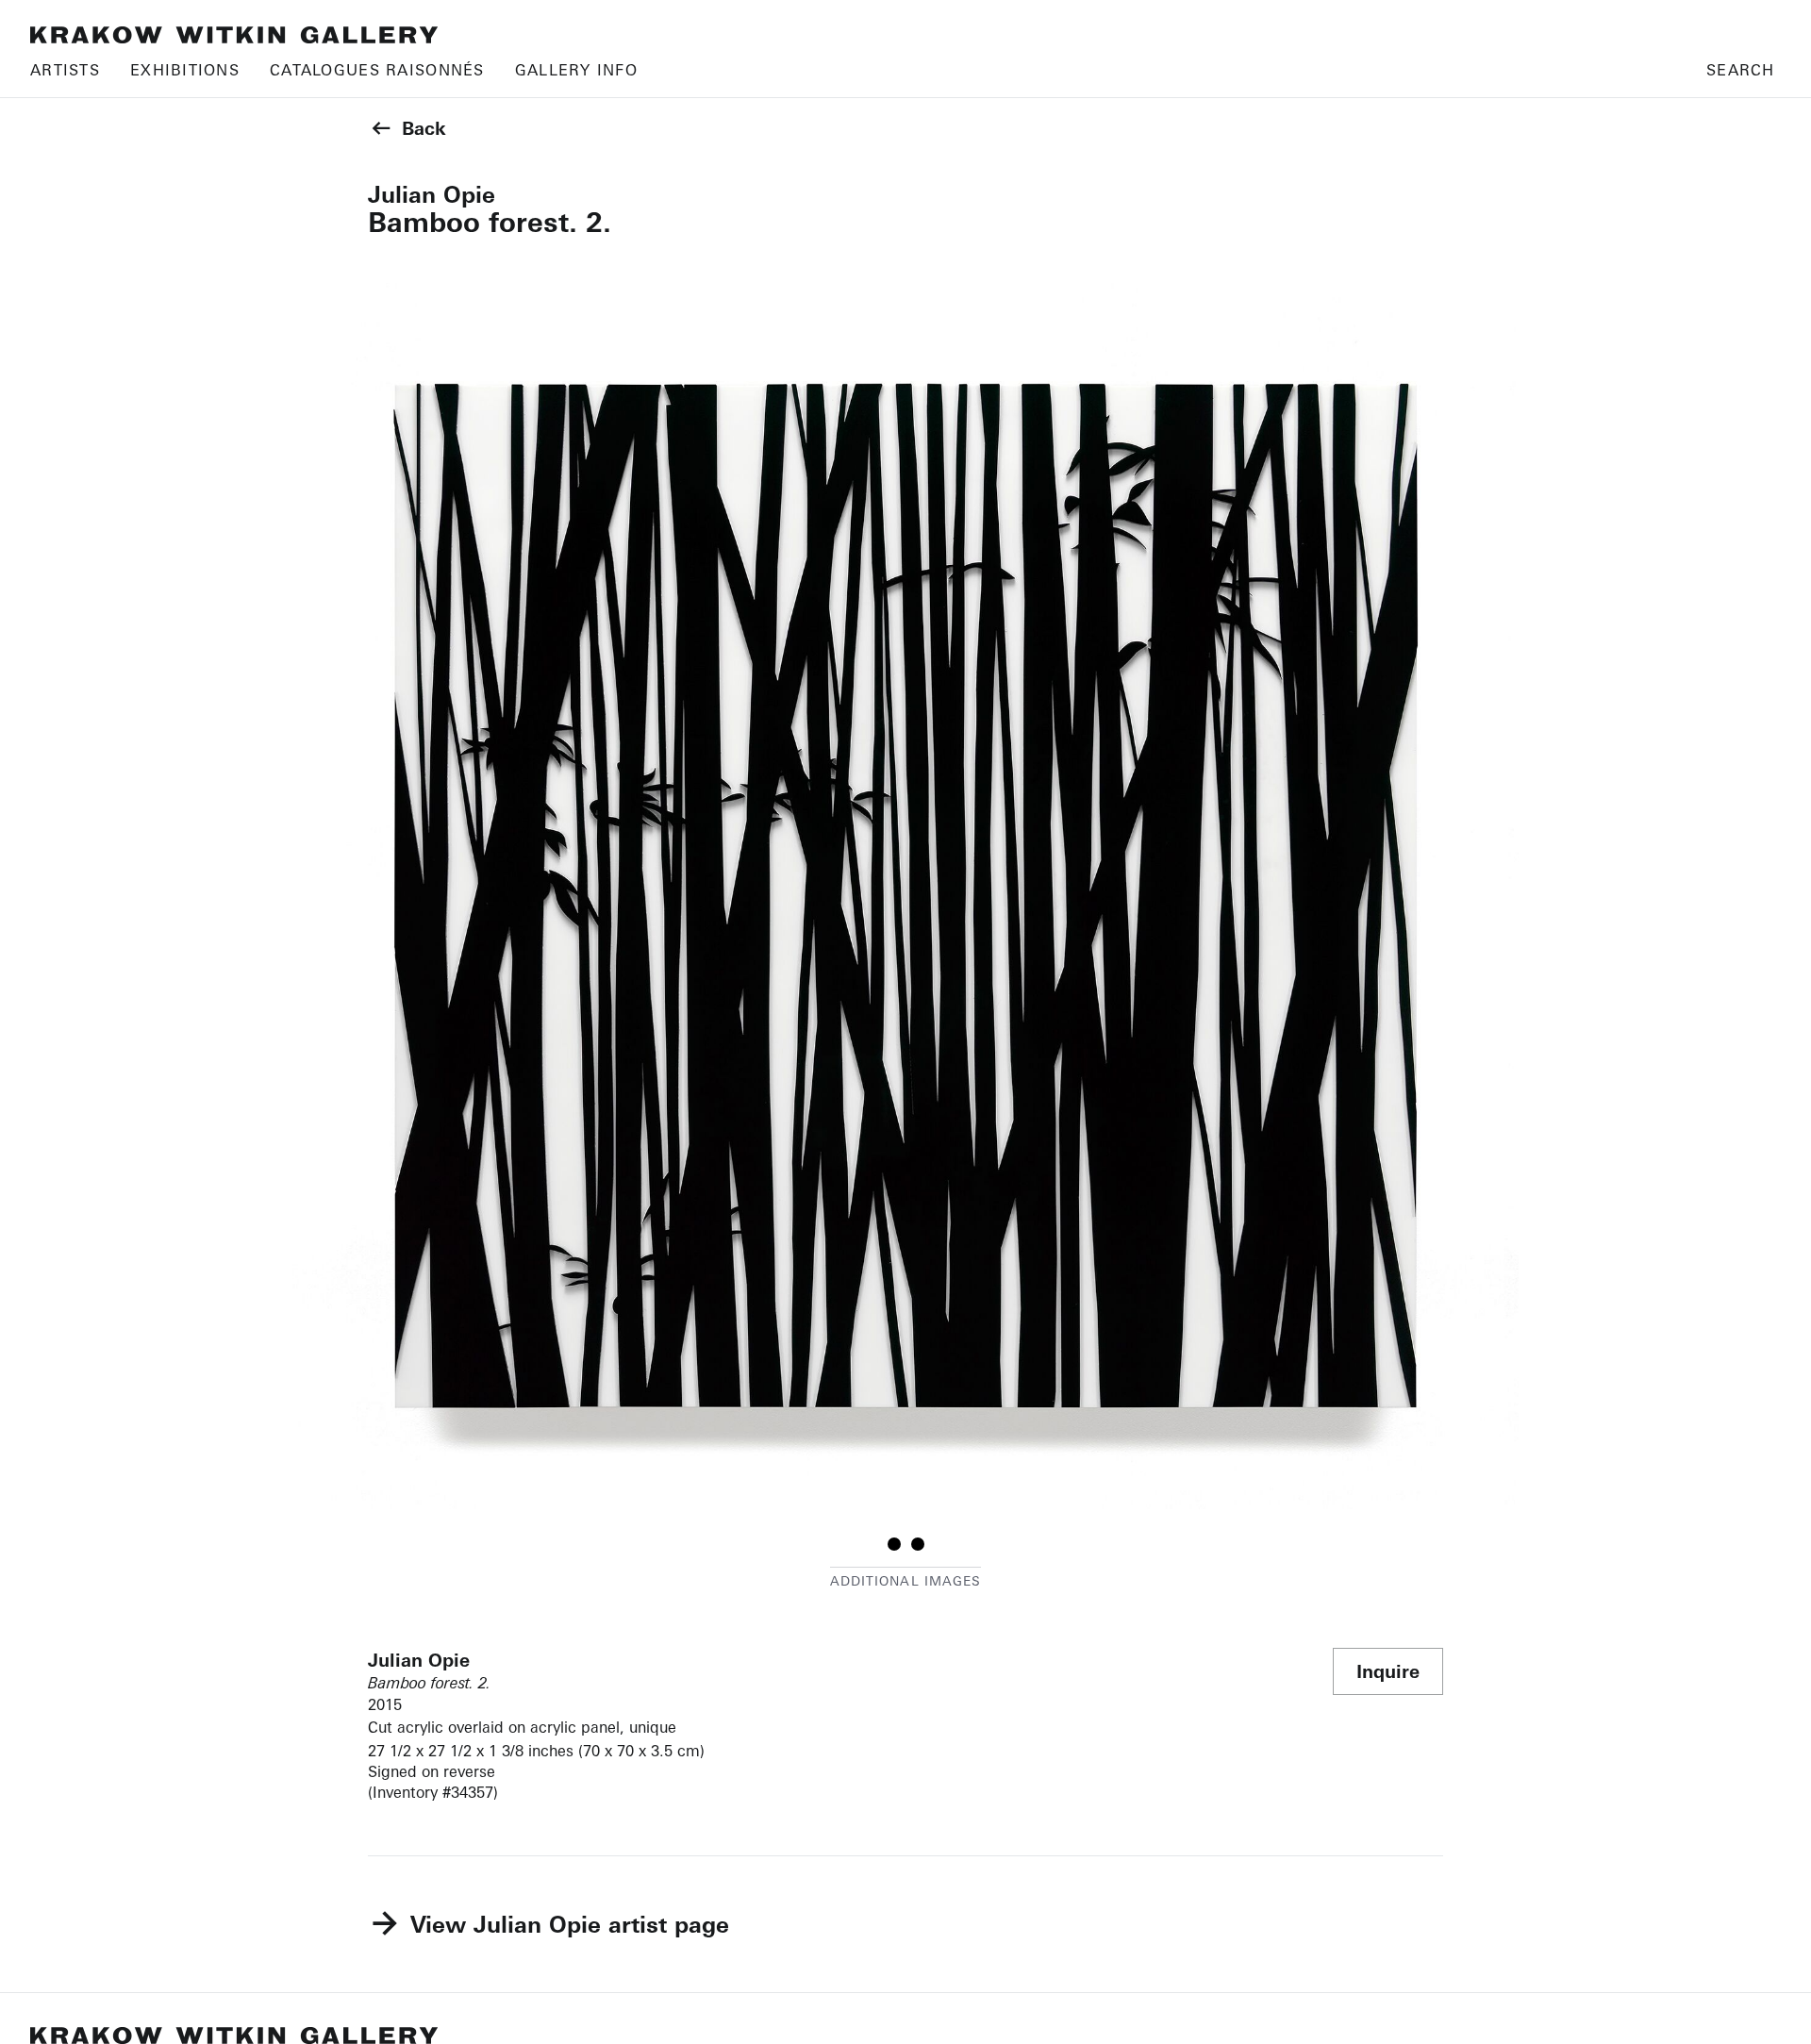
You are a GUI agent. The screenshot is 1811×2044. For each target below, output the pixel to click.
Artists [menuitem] (65, 70)
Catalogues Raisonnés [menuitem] (377, 70)
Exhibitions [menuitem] (185, 70)
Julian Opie (432, 194)
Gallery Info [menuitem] (576, 70)
